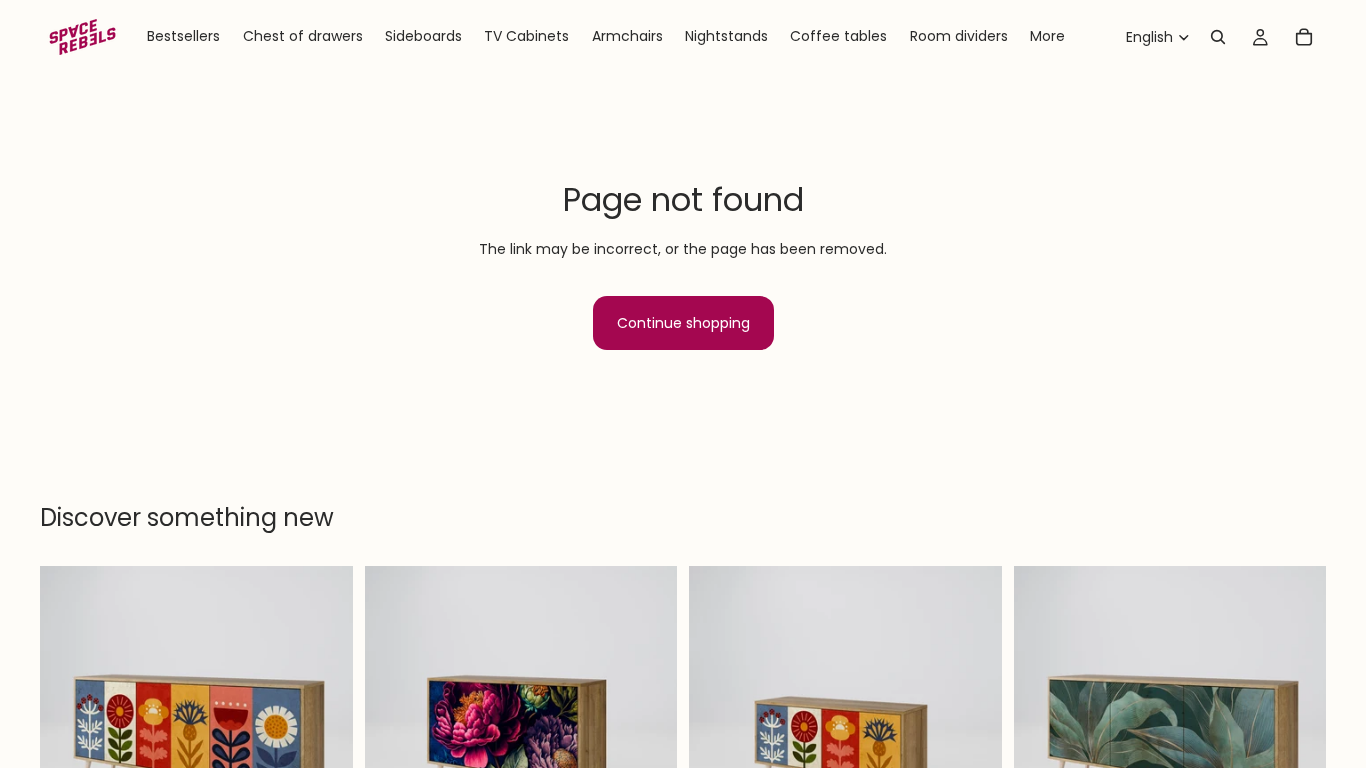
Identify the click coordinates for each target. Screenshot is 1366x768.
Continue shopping (683, 323)
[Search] (1218, 37)
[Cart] (1304, 37)
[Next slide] (323, 723)
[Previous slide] (70, 723)
